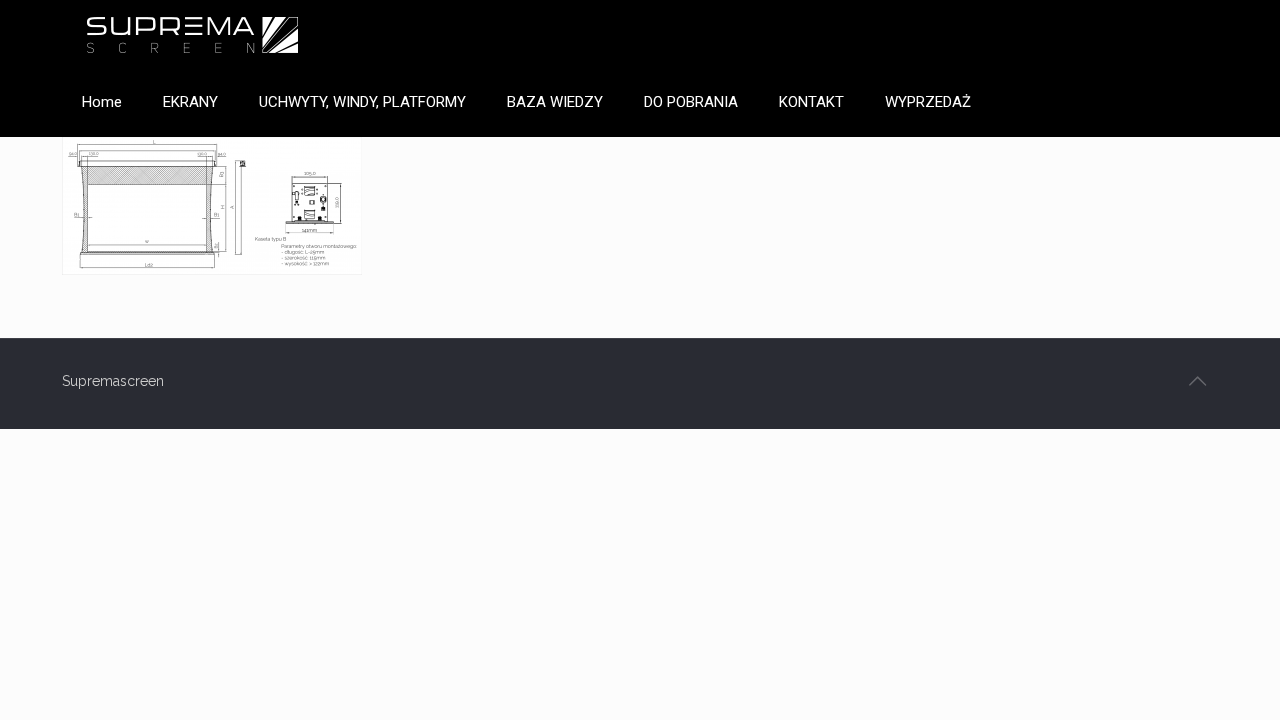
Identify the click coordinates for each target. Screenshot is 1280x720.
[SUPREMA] (192, 34)
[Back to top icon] (1197, 381)
